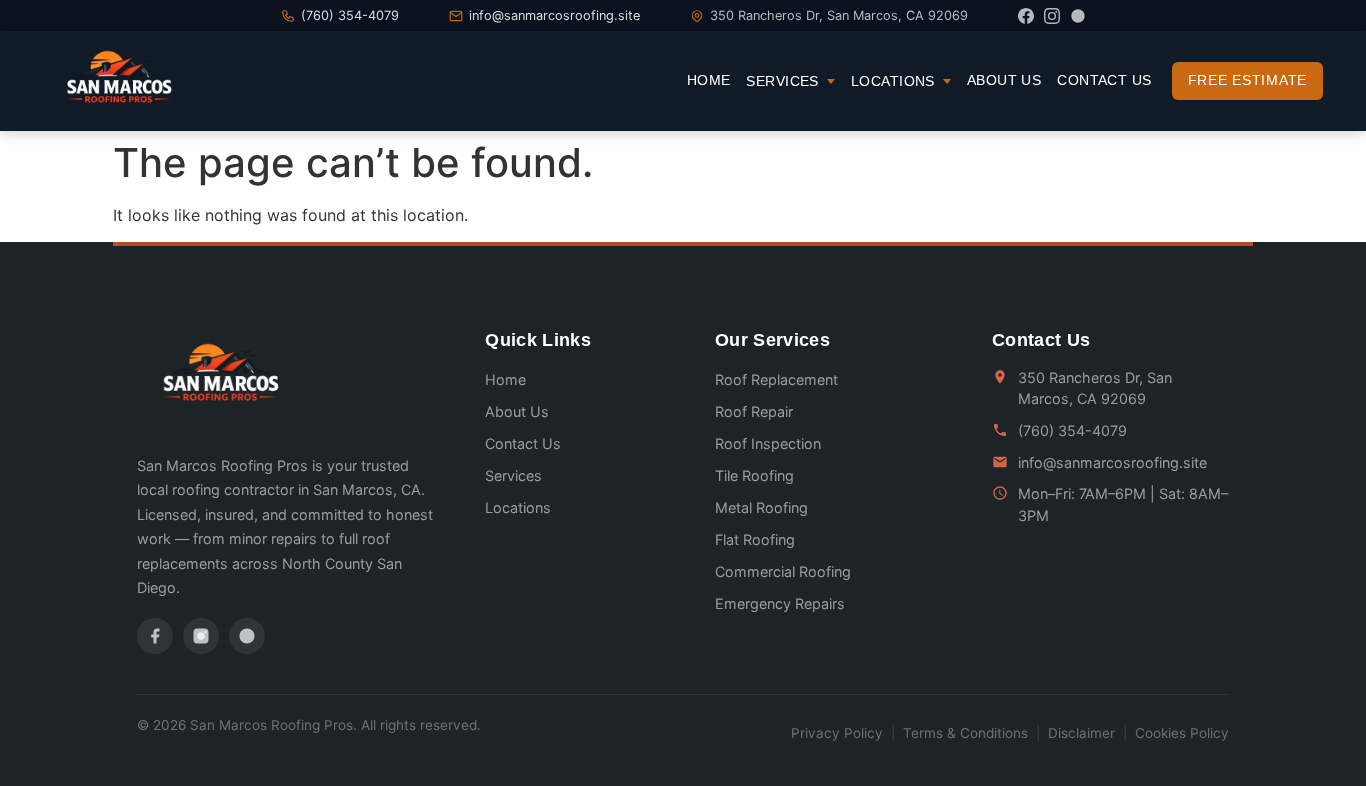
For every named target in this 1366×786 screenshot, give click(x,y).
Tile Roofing (754, 475)
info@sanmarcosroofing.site (554, 15)
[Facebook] (1026, 16)
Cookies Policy (1182, 733)
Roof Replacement (776, 379)
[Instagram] (1052, 16)
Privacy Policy (837, 733)
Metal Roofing (761, 507)
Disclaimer (1081, 733)
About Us (1004, 80)
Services (782, 81)
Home (709, 80)
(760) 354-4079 (350, 15)
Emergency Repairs (780, 603)
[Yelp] (1078, 16)
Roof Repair (754, 411)
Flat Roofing (755, 539)
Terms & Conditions (965, 733)
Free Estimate (1247, 80)
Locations (893, 81)
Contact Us (1104, 80)
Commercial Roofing (783, 571)
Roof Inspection (768, 443)
